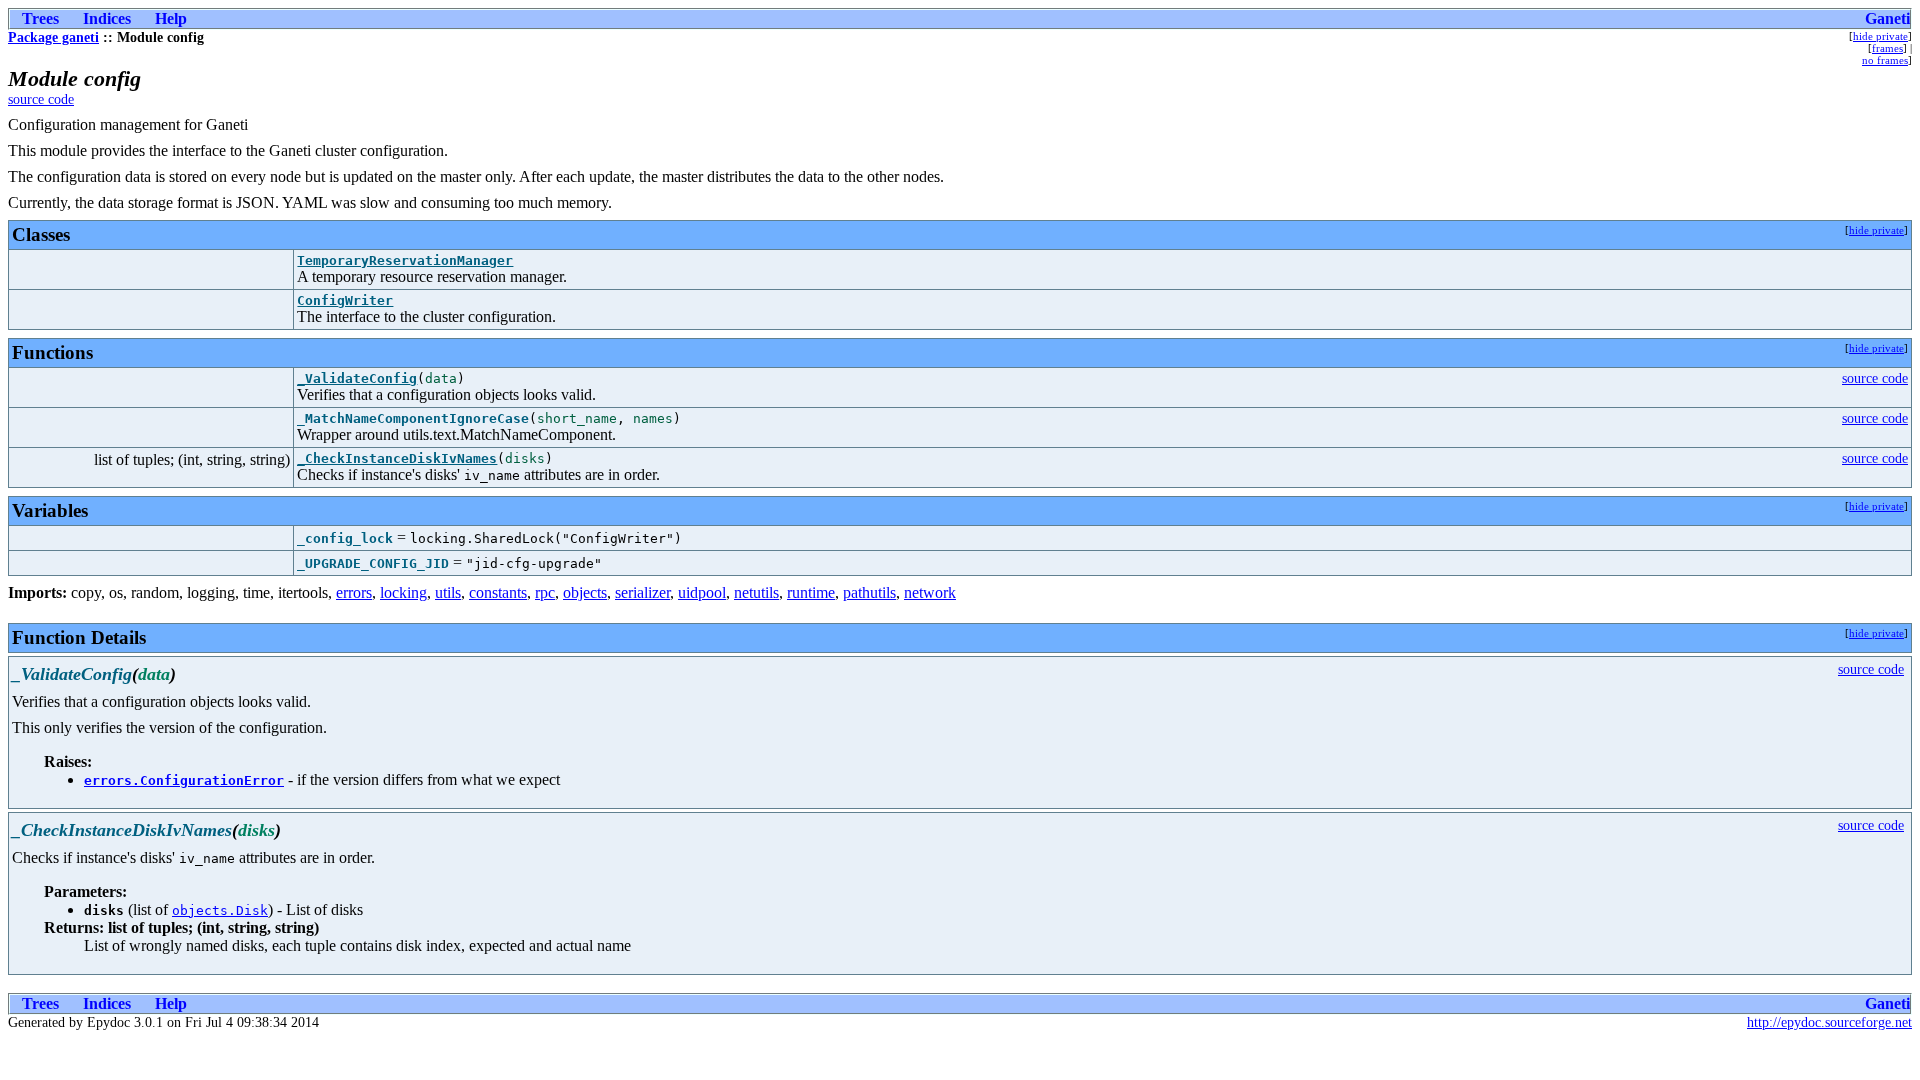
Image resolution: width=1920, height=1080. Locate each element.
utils (448, 592)
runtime (811, 592)
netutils (756, 592)
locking (403, 592)
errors (354, 592)
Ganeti (1887, 18)
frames (1887, 48)
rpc (545, 592)
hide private (1880, 36)
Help (171, 18)
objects (585, 592)
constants (498, 592)
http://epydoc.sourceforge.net (1829, 1022)
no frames (1885, 60)
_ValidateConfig (357, 378)
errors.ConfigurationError (184, 780)
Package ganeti (53, 37)
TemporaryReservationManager (405, 260)
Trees (40, 18)
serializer (642, 592)
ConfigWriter (345, 300)
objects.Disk (220, 910)
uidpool (702, 592)
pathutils (869, 592)
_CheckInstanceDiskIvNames (397, 458)
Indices (107, 18)
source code (41, 99)
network (930, 592)
